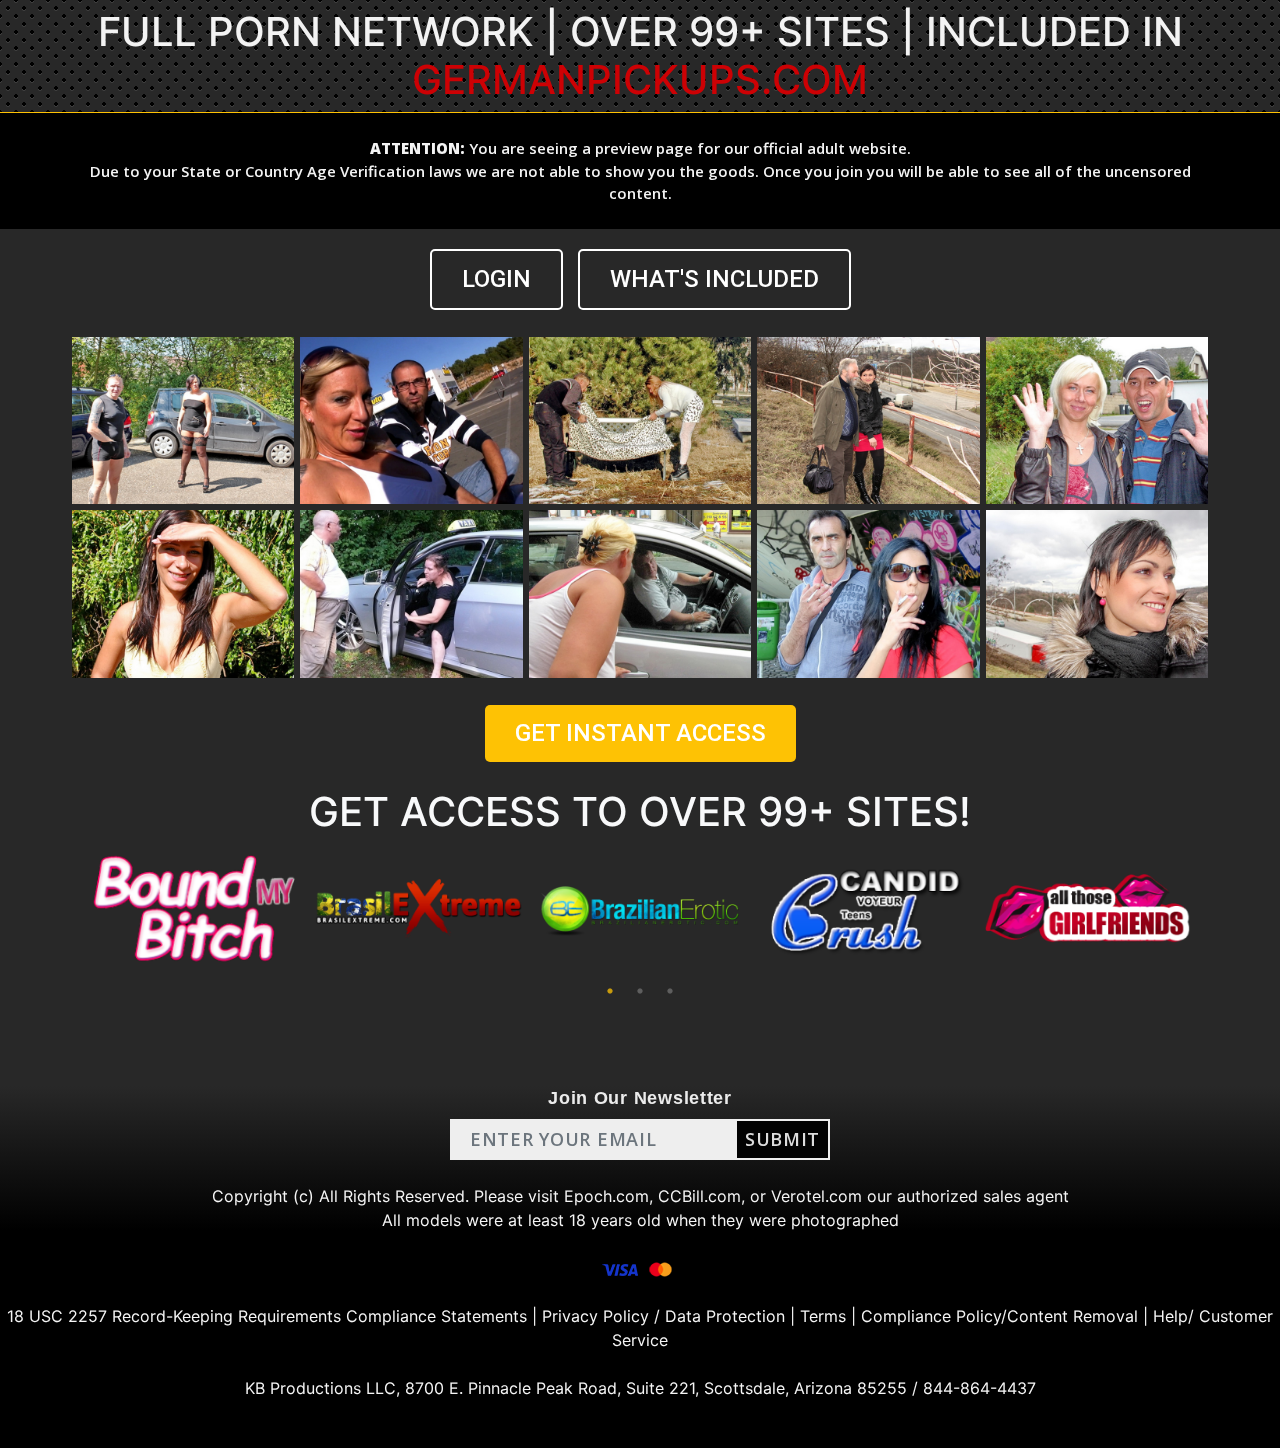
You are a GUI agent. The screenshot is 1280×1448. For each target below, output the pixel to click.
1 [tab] (610, 991)
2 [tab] (640, 991)
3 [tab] (670, 991)
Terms (823, 1316)
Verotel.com (816, 1196)
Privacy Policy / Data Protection (663, 1316)
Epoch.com (606, 1196)
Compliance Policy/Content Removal (999, 1316)
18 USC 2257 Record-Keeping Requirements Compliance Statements (267, 1316)
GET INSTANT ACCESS (640, 733)
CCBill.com (699, 1196)
